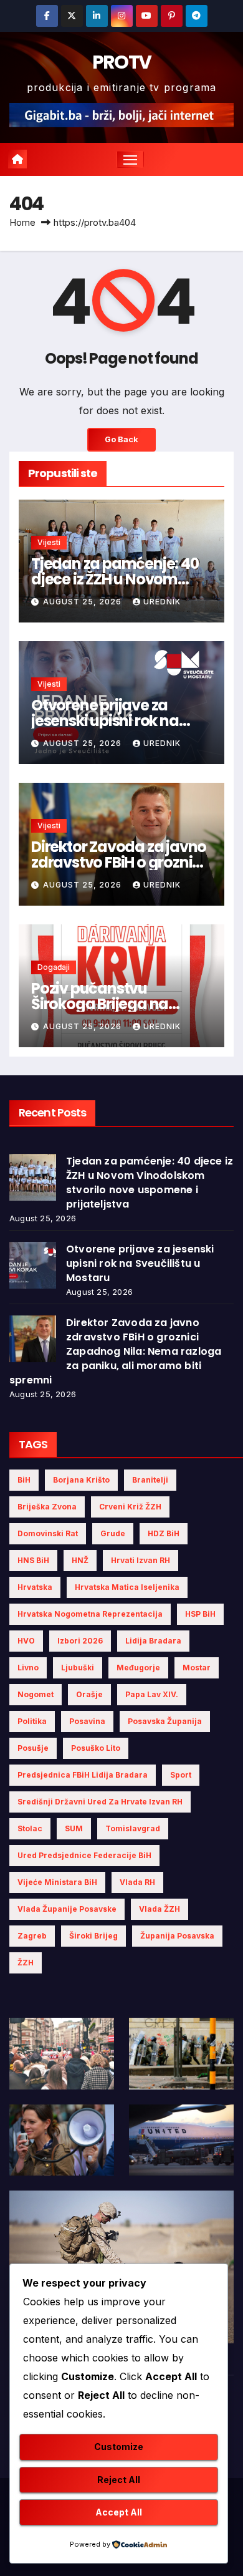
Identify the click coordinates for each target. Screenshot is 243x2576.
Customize (119, 2447)
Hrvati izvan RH (141, 1560)
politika (32, 1721)
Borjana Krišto (81, 1480)
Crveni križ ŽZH (130, 1507)
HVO (26, 1641)
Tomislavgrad (133, 1828)
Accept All (119, 2512)
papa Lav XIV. (152, 1694)
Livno (28, 1668)
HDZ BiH (164, 1533)
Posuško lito (96, 1748)
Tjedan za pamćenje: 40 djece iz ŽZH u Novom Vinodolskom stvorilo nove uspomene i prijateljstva (150, 1183)
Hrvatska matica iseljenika (127, 1587)
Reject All (119, 2480)
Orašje (89, 1694)
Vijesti (49, 542)
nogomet (36, 1694)
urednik (162, 602)
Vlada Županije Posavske (67, 1909)
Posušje (33, 1748)
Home (22, 222)
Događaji (54, 967)
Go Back (121, 439)
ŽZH (26, 1963)
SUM (74, 1828)
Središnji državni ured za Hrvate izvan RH (100, 1802)
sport (181, 1775)
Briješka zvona (47, 1507)
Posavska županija (165, 1721)
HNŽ (80, 1560)
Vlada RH (137, 1882)
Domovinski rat (48, 1533)
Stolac (30, 1828)
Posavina (87, 1721)
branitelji (150, 1480)
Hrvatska (35, 1587)
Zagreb (32, 1936)
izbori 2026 (80, 1641)
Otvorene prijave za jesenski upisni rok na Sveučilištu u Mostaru (106, 721)
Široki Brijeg (93, 1936)
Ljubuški (78, 1668)
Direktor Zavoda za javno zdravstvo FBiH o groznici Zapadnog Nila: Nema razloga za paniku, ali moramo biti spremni (115, 1351)
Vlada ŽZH (160, 1909)
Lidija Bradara (153, 1641)
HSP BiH (200, 1614)
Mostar (197, 1668)
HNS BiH (33, 1560)
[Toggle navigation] (130, 160)
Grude (113, 1533)
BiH (24, 1480)
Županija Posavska (177, 1936)
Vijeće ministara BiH (57, 1882)
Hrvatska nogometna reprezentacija (90, 1614)
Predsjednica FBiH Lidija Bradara (83, 1775)
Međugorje (138, 1668)
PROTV (122, 62)
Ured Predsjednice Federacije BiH (84, 1855)
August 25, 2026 (83, 602)
